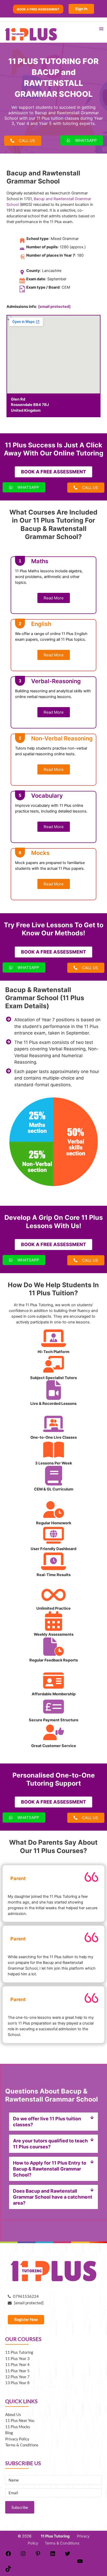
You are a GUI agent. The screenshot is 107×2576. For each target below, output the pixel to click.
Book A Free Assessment (38, 9)
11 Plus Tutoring (19, 2352)
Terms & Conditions (22, 2445)
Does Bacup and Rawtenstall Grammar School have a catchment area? (53, 2197)
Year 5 (45, 123)
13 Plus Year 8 (17, 2383)
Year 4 (23, 123)
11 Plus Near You (20, 2420)
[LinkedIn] (53, 2555)
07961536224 (25, 2296)
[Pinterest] (38, 2555)
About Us (13, 2415)
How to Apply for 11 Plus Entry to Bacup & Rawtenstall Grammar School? (50, 2169)
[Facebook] (8, 2555)
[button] (53, 2122)
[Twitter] (68, 2555)
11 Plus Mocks (18, 2427)
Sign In (81, 9)
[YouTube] (80, 2563)
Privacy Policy (17, 2439)
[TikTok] (8, 2571)
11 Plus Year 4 (17, 2365)
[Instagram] (23, 2555)
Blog (9, 2433)
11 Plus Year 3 (17, 2359)
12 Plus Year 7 (17, 2377)
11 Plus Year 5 (17, 2371)
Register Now (26, 2320)
